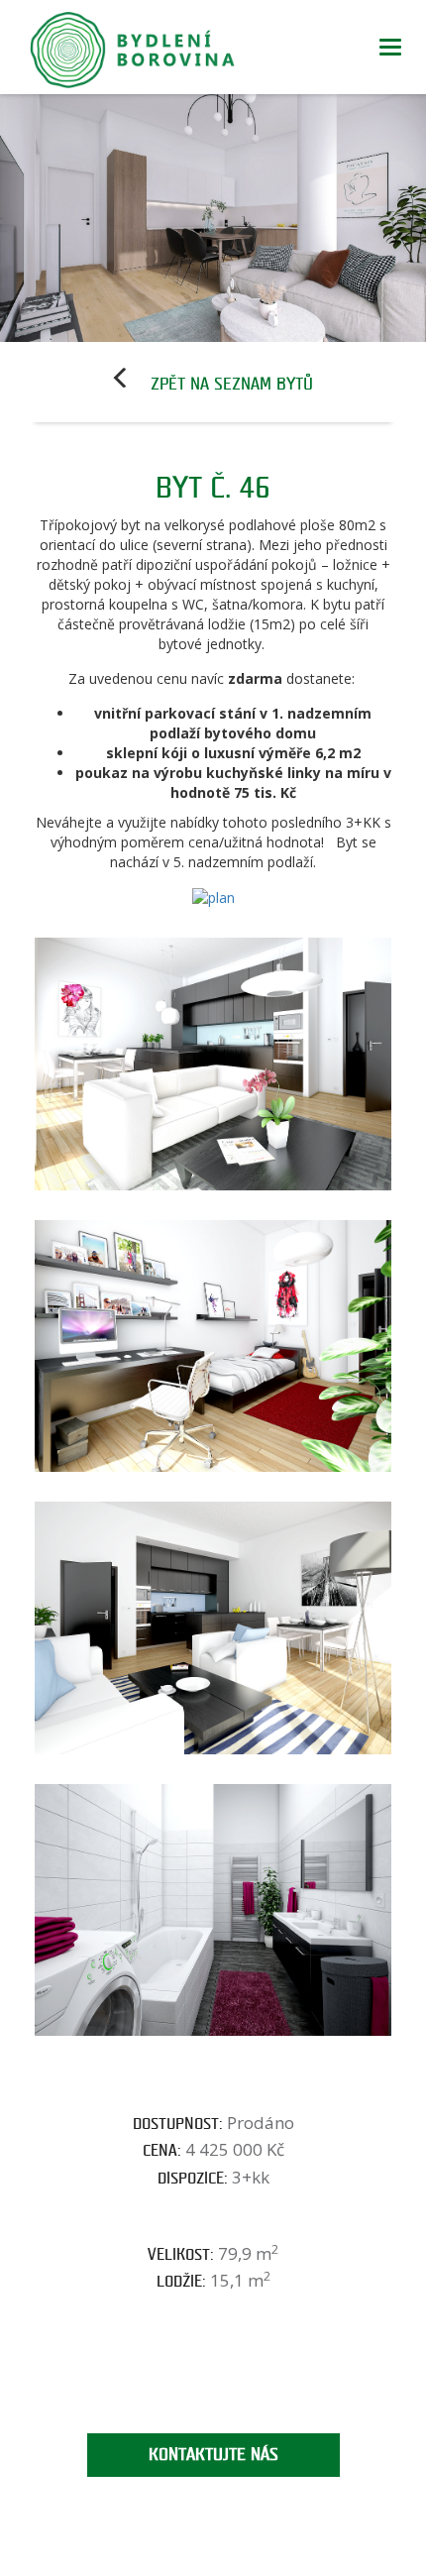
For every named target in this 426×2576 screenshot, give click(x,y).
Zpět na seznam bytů (232, 384)
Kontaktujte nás (213, 2455)
